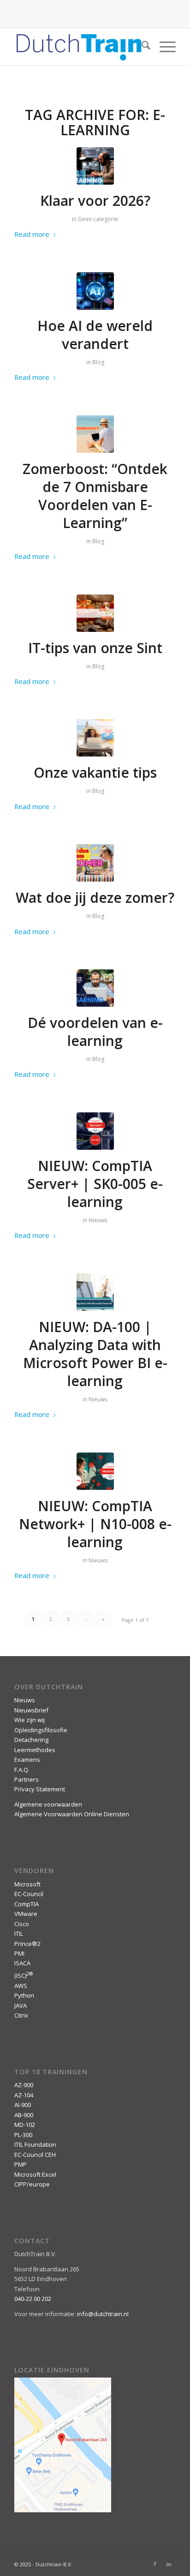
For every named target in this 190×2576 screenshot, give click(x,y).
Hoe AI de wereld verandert (95, 335)
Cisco (22, 1924)
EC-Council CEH (35, 2155)
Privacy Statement (40, 1789)
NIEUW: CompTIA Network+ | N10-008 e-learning (95, 1524)
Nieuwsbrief (31, 1710)
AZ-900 (24, 2085)
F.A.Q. (22, 1770)
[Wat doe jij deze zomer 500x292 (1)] (95, 863)
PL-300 (23, 2135)
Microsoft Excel (35, 2174)
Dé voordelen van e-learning (95, 1032)
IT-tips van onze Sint (95, 648)
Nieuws (98, 1220)
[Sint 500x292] (95, 613)
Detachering (31, 1740)
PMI (19, 1953)
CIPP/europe (32, 2184)
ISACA (22, 1963)
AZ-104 (24, 2095)
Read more (32, 234)
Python (24, 1995)
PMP (21, 2164)
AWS (21, 1986)
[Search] (141, 47)
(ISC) (24, 1976)
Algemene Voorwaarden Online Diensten (72, 1814)
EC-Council (29, 1894)
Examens (27, 1759)
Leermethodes (35, 1750)
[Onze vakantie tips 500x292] (95, 738)
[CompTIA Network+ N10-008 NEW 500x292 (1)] (95, 1471)
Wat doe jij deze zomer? (95, 898)
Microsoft (27, 1884)
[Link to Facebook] (155, 2564)
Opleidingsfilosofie (41, 1730)
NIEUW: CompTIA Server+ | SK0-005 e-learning (95, 1184)
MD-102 (25, 2125)
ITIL (19, 1934)
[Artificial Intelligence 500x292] (95, 291)
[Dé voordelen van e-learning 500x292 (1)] (95, 166)
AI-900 (23, 2105)
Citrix (21, 2015)
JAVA (21, 2006)
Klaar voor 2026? (95, 201)
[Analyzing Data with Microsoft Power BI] (95, 1292)
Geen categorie (98, 219)
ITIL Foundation (35, 2144)
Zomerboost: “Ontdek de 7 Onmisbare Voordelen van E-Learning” (95, 496)
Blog (98, 362)
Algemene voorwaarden (48, 1804)
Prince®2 (27, 1944)
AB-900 (24, 2115)
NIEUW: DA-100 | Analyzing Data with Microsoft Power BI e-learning (95, 1354)
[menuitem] (141, 47)
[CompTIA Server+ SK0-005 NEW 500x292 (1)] (95, 1131)
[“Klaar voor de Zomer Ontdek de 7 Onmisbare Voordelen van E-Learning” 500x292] (95, 434)
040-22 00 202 (33, 2299)
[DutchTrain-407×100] (79, 47)
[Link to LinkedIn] (169, 2564)
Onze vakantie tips (95, 772)
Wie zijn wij (30, 1720)
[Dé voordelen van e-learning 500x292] (95, 988)
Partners (27, 1779)
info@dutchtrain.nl (103, 2314)
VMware (26, 1914)
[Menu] (163, 47)
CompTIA (27, 1904)
